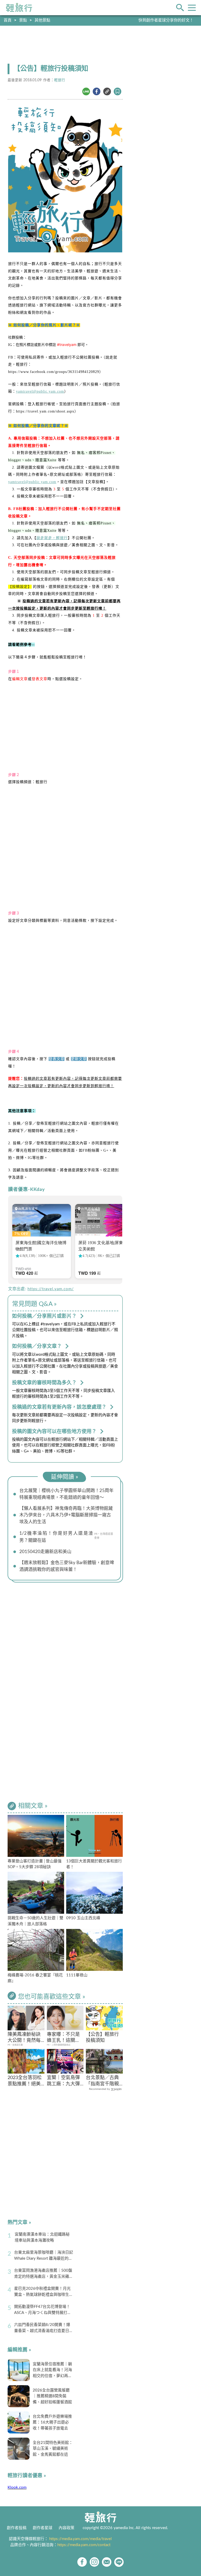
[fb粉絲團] (82, 2562)
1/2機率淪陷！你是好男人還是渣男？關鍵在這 (56, 1537)
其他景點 (42, 20)
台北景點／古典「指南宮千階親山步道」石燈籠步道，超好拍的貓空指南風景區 (102, 2081)
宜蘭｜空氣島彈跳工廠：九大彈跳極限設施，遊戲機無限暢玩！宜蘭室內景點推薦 (63, 2081)
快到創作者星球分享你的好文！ (166, 20)
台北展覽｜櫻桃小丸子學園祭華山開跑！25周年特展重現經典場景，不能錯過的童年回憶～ (66, 1494)
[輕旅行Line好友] (119, 2562)
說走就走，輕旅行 (52, 538)
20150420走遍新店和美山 (45, 1552)
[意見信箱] (107, 2562)
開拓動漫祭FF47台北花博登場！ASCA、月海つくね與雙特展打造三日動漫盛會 (43, 2310)
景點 (23, 20)
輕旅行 (19, 8)
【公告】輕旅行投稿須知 (102, 2038)
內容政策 (66, 2528)
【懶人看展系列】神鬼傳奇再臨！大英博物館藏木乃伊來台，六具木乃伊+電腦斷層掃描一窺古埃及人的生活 (66, 1515)
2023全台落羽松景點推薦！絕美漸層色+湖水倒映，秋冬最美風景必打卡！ (25, 2081)
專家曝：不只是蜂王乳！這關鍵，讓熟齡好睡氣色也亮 (63, 2038)
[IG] (94, 2562)
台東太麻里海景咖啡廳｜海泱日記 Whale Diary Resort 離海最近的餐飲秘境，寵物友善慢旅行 (44, 2256)
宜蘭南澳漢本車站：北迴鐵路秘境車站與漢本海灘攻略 (42, 2237)
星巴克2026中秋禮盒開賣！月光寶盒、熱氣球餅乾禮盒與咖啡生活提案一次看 (44, 2292)
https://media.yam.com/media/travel (80, 2539)
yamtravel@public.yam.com (40, 391)
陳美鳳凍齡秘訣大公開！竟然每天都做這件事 (24, 2038)
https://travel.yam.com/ (51, 1289)
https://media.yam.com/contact (84, 2545)
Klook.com (17, 2488)
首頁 (8, 20)
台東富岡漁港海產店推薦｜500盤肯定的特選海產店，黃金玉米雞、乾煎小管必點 (44, 2274)
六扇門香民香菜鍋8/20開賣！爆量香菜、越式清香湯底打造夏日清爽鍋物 (44, 2328)
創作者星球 (43, 2528)
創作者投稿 (17, 2528)
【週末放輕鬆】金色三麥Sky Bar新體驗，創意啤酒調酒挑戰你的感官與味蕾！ (67, 1566)
